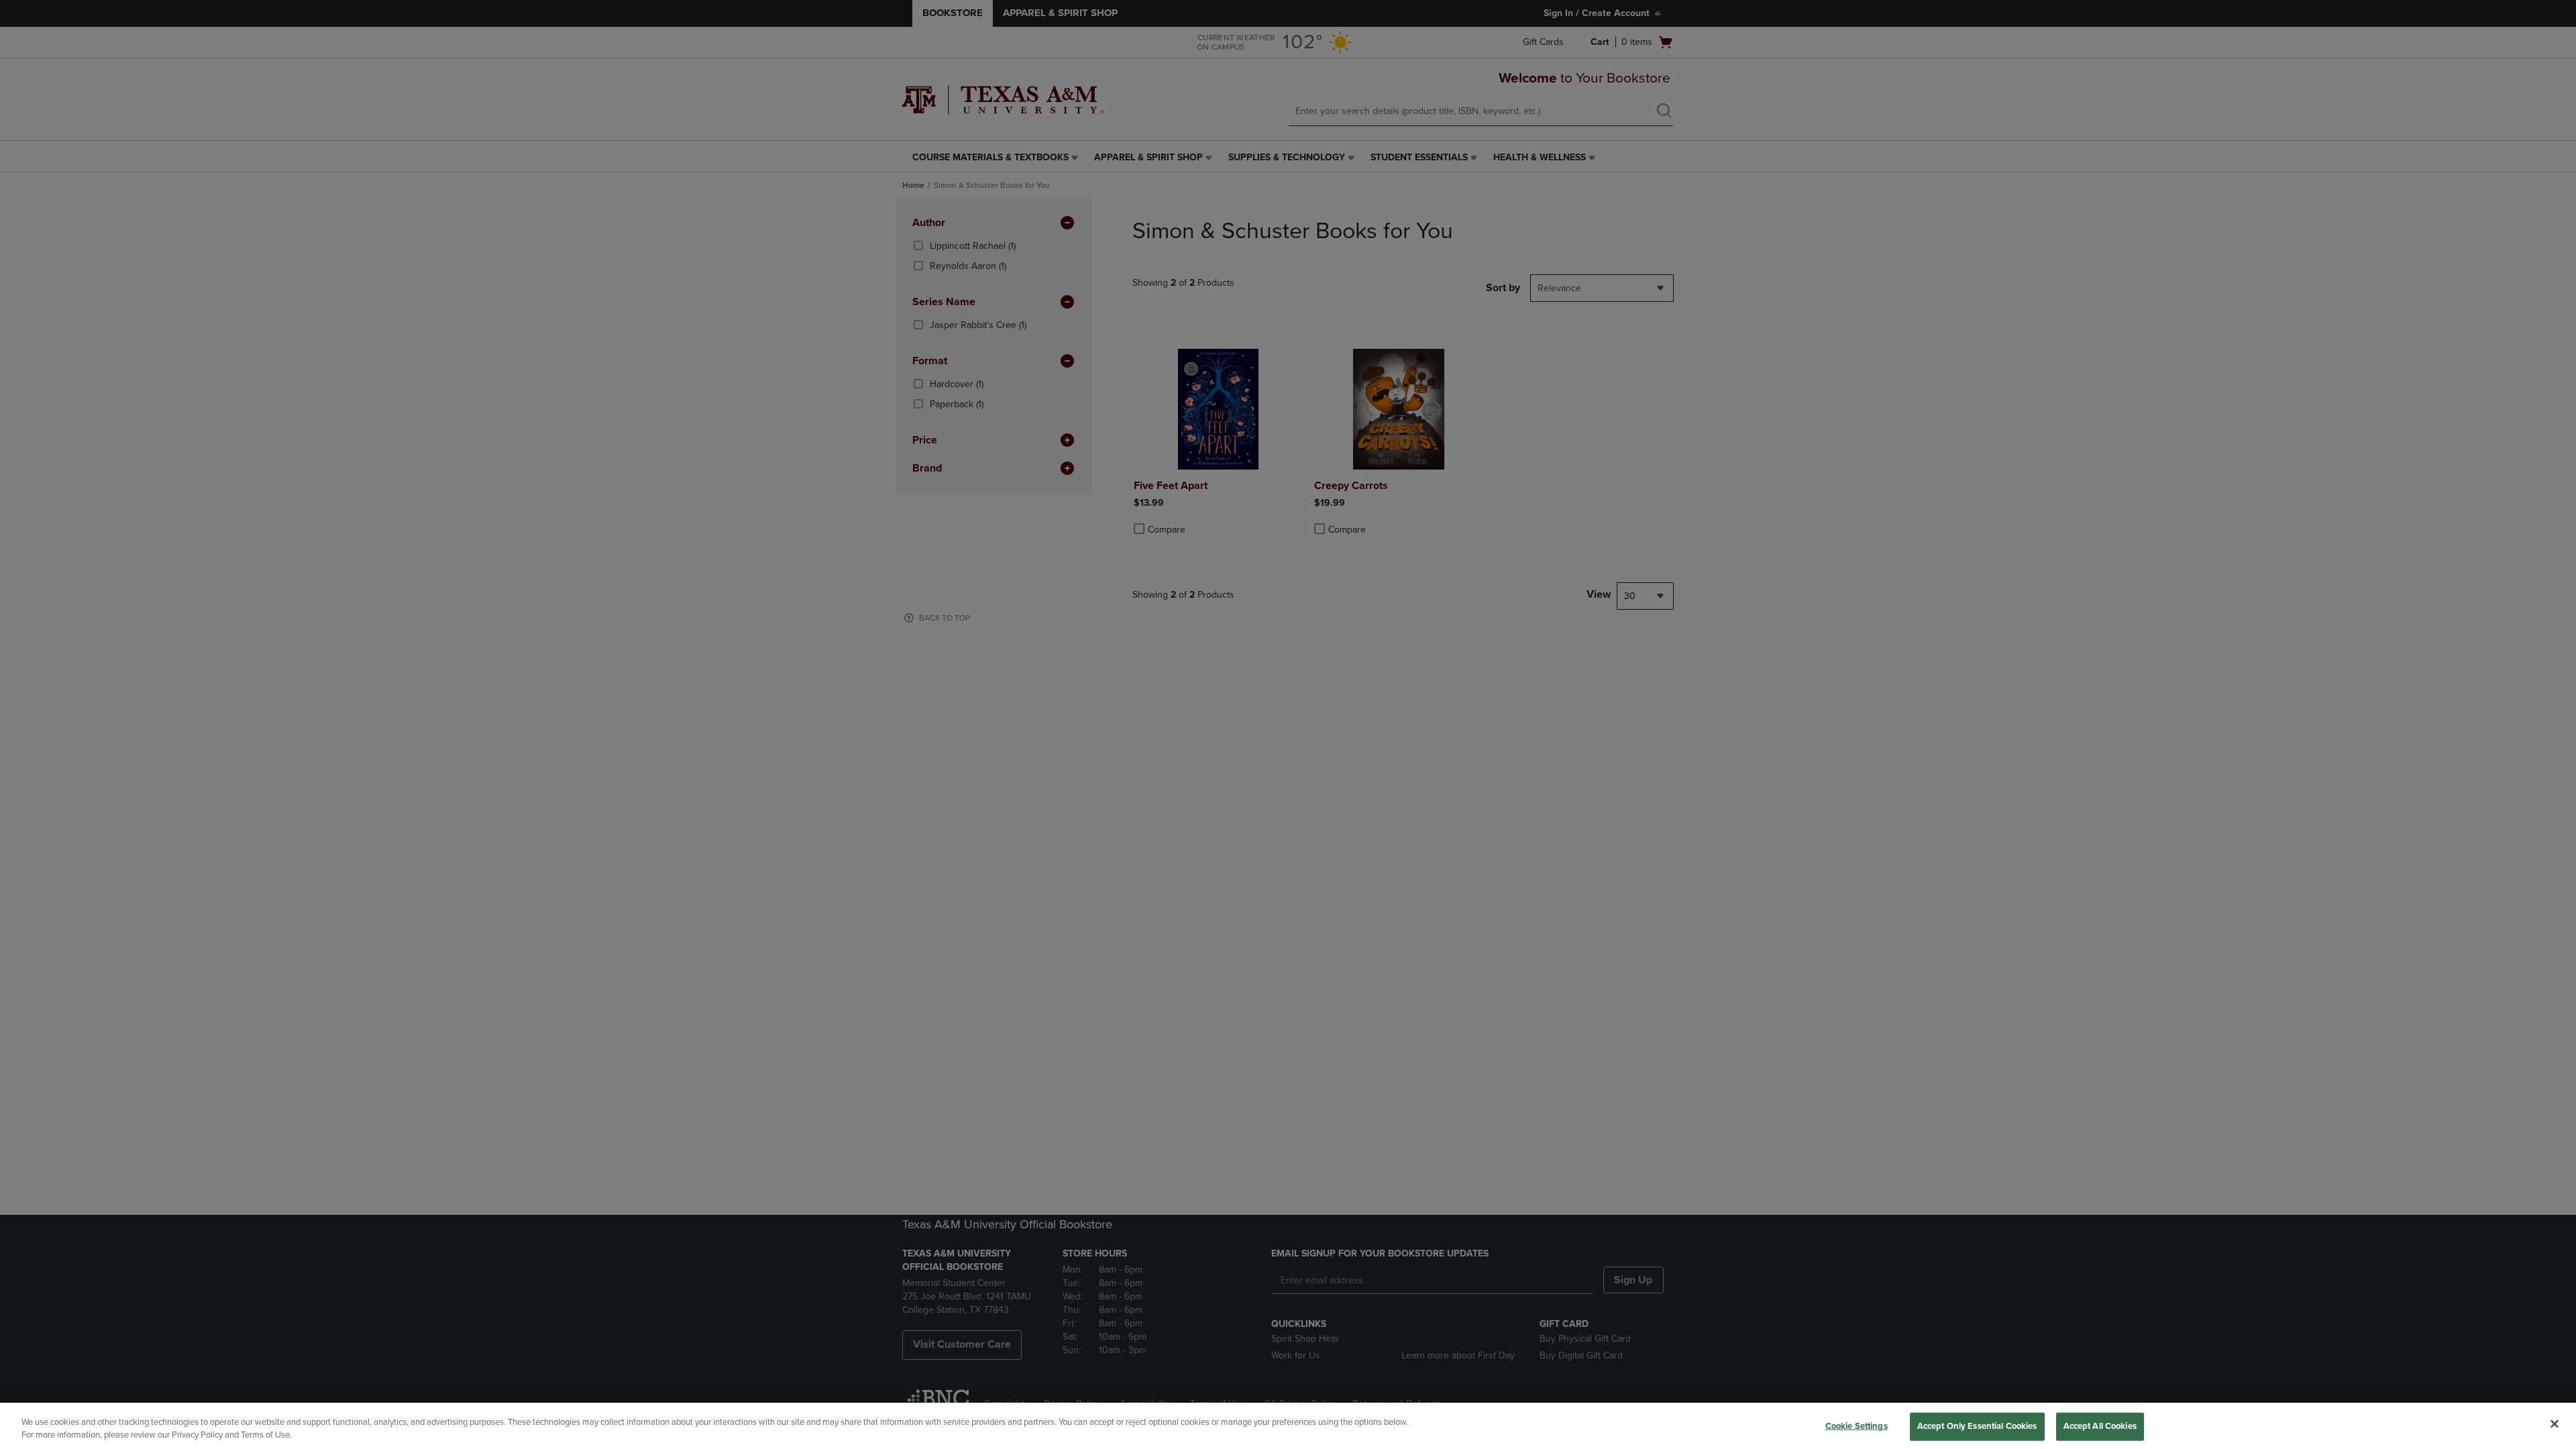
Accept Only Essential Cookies (1977, 1426)
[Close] (2555, 1424)
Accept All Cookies (2100, 1426)
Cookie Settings (1857, 1426)
